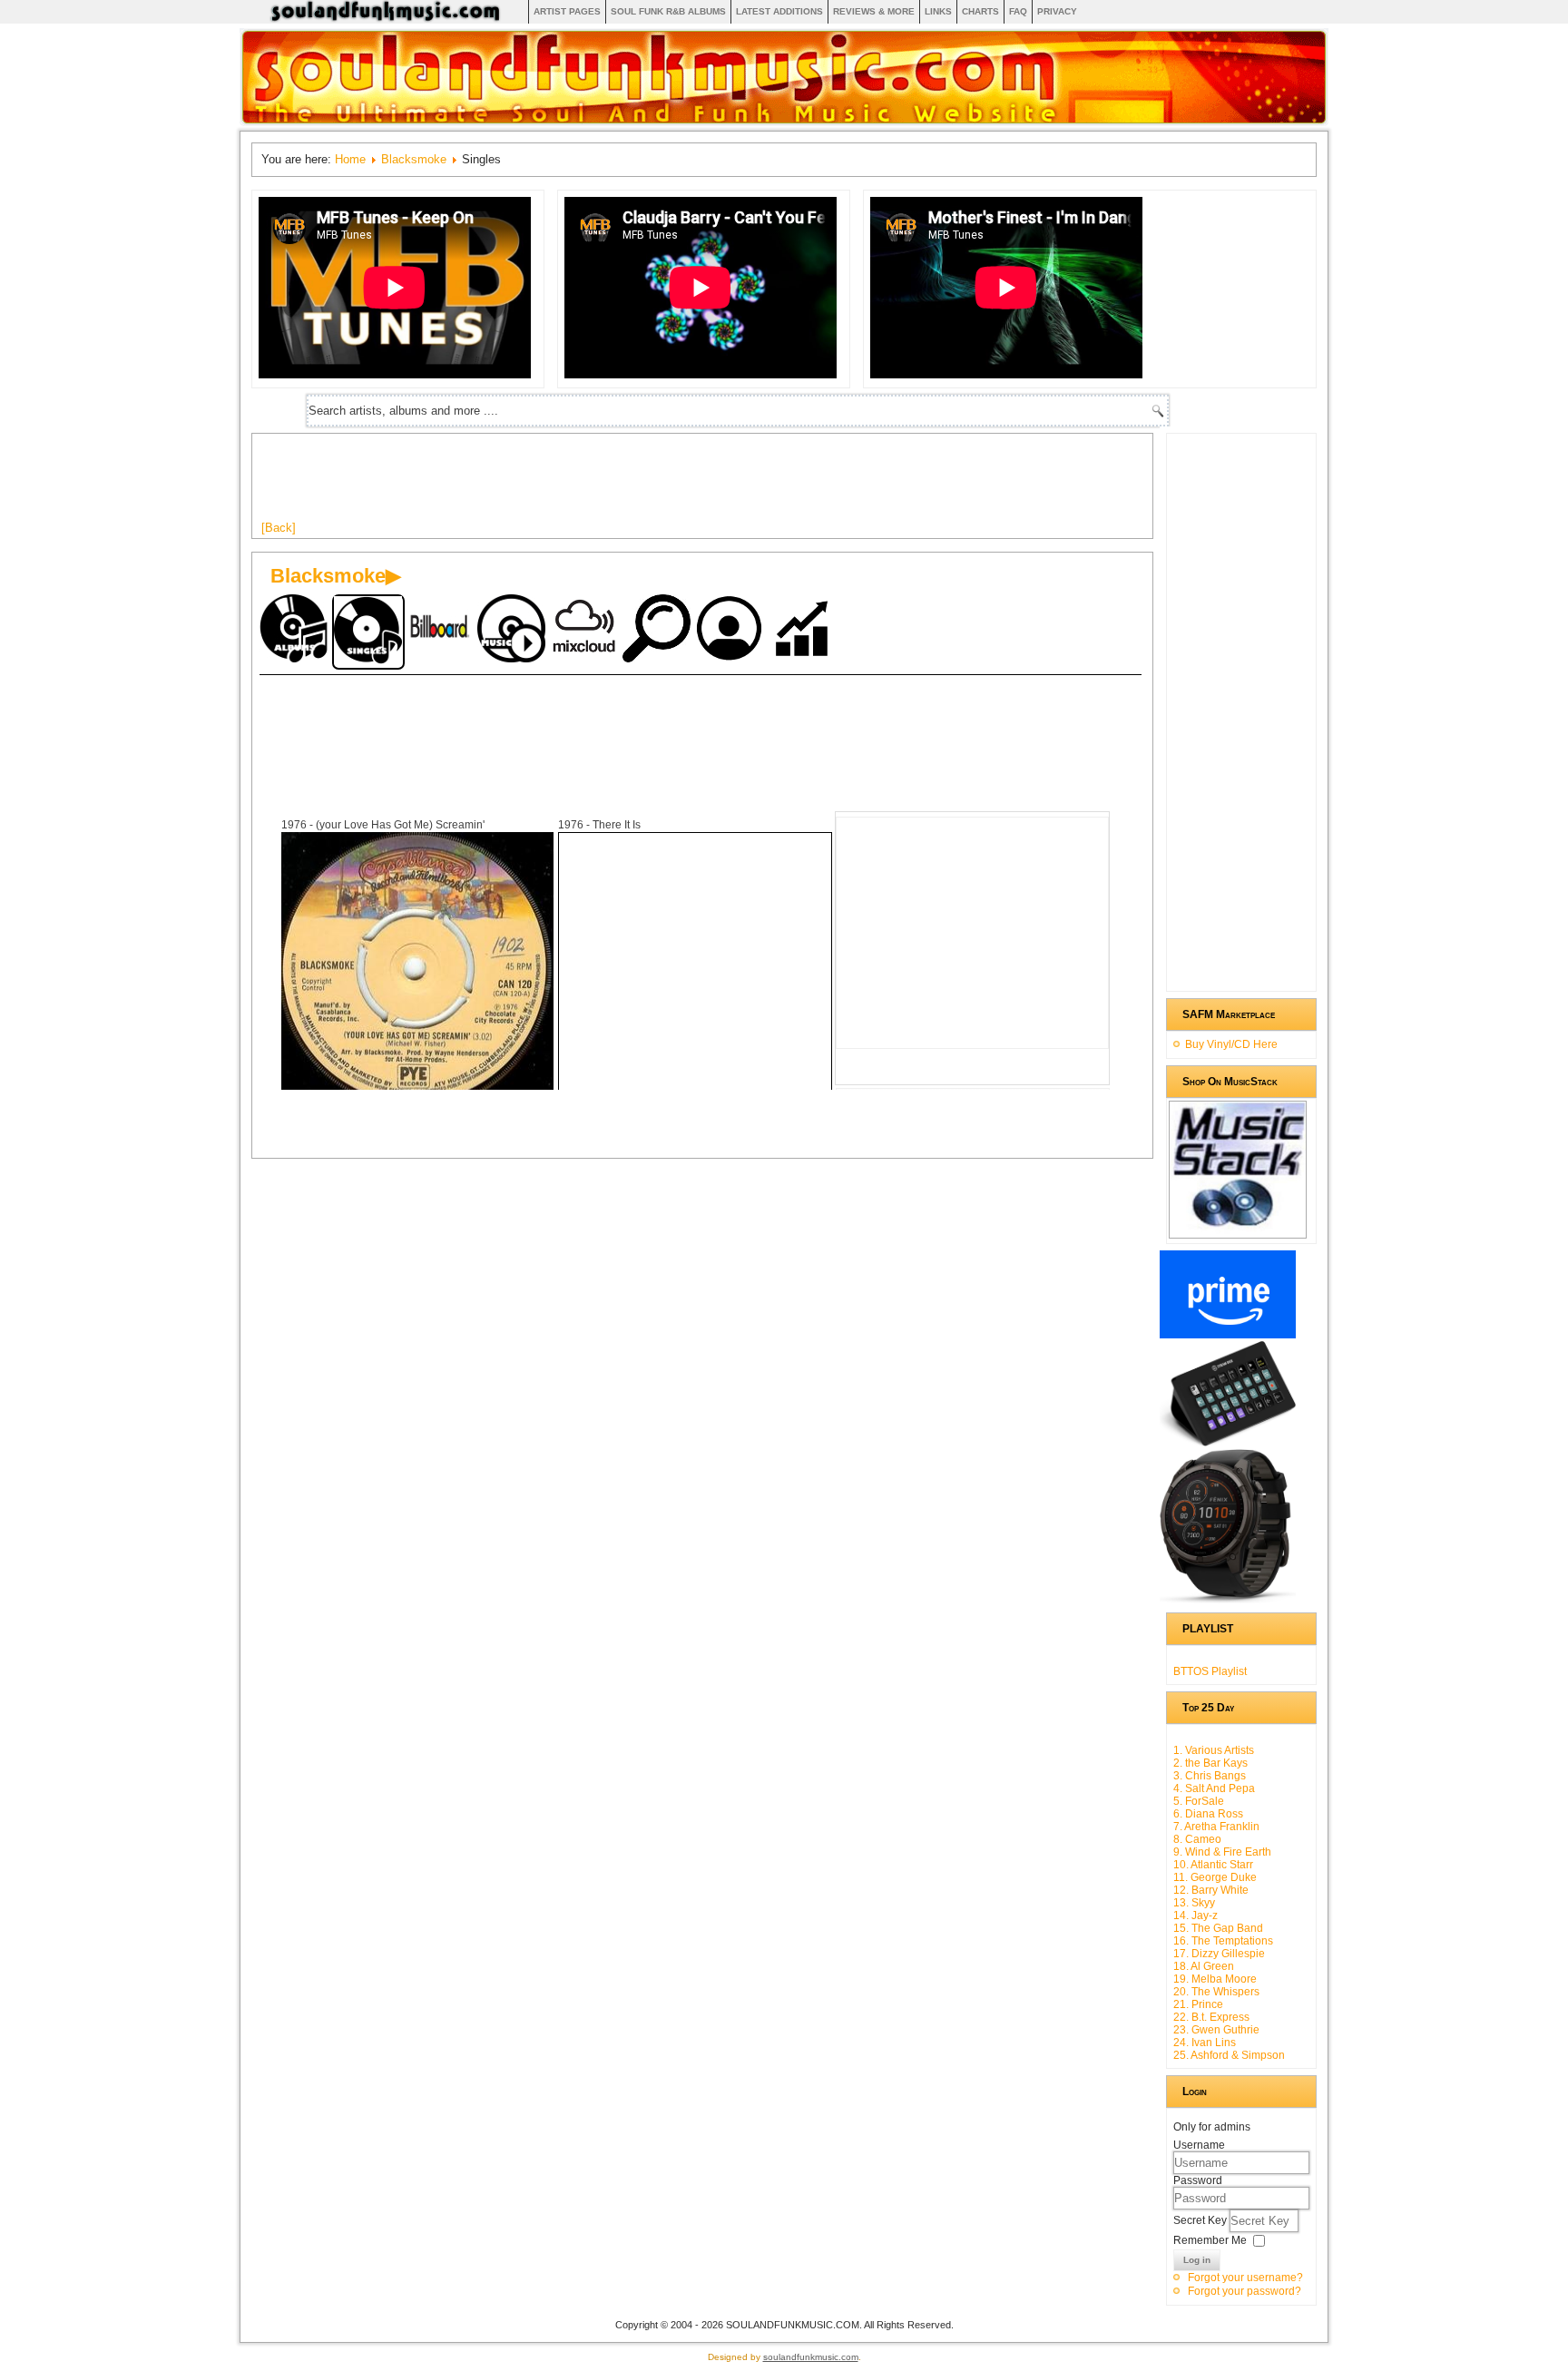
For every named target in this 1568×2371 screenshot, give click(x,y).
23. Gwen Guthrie (1216, 2030)
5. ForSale (1199, 1801)
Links (938, 11)
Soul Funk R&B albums (668, 11)
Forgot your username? (1245, 2278)
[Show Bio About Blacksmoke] (731, 630)
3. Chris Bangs (1210, 1776)
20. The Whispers (1216, 1992)
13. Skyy (1194, 1903)
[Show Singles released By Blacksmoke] (368, 632)
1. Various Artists (1214, 1750)
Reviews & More (874, 11)
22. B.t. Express (1211, 2017)
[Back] (279, 528)
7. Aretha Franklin (1216, 1827)
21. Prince (1198, 2004)
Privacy (1057, 11)
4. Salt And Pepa (1214, 1788)
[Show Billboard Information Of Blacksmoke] (441, 630)
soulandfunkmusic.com (811, 2357)
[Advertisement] (592, 484)
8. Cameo (1197, 1839)
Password (1198, 2180)
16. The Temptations (1223, 1941)
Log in (1197, 2260)
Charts (980, 11)
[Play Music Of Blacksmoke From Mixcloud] (586, 630)
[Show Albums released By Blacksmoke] (296, 630)
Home (350, 159)
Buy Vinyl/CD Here (1231, 1044)
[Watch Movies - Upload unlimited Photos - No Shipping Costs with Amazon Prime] (1228, 1335)
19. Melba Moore (1215, 1979)
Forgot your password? (1245, 2291)
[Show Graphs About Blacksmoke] (804, 630)
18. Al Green (1204, 1966)
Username (1199, 2145)
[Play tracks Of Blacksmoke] (514, 630)
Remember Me (1210, 2240)
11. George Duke (1215, 1877)
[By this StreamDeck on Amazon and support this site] (1228, 1443)
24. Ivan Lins (1205, 2043)
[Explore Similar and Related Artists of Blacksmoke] (659, 630)
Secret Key (1201, 2220)
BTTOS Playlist (1210, 1671)
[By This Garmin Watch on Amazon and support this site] (1228, 1600)
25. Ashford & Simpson (1229, 2055)
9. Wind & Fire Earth (1222, 1852)
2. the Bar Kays (1210, 1763)
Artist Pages (567, 11)
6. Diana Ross (1208, 1814)
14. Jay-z (1196, 1915)
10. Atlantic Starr (1213, 1865)
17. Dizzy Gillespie (1219, 1954)
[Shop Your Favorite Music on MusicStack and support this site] (1238, 1230)
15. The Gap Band (1218, 1928)
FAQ (1018, 11)
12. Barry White (1211, 1890)
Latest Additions (779, 11)
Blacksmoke (414, 159)
